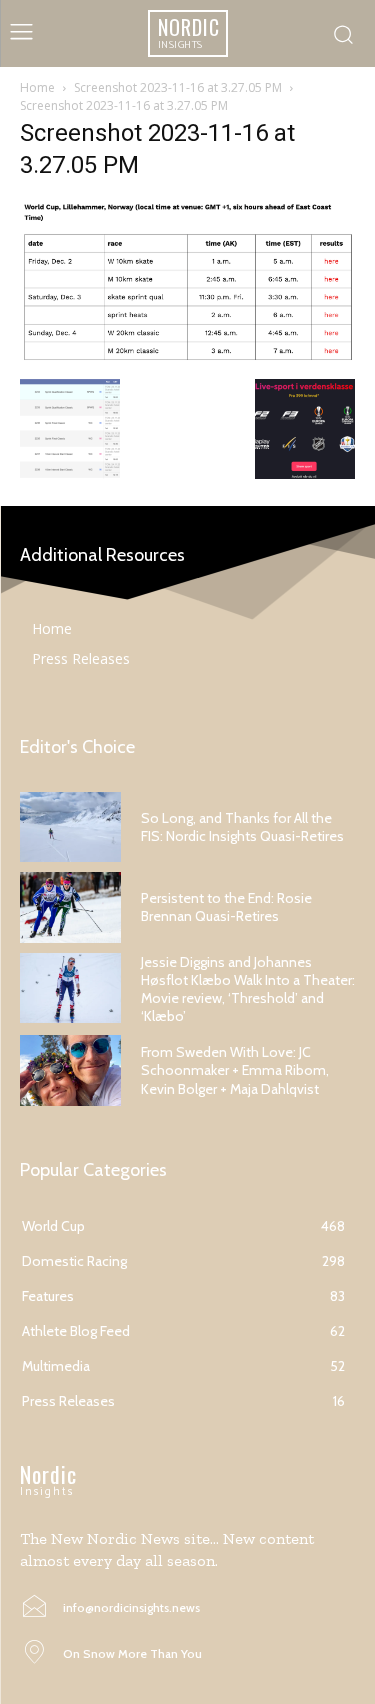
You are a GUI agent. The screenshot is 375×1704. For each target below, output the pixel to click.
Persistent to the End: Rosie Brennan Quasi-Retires (226, 907)
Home (37, 87)
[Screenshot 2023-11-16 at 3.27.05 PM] (187, 358)
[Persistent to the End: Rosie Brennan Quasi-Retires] (70, 907)
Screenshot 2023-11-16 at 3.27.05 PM (178, 87)
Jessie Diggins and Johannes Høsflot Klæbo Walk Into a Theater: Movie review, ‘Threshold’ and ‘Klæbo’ (248, 989)
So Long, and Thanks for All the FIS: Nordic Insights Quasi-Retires (242, 827)
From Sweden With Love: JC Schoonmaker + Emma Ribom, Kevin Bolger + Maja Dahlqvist (235, 1070)
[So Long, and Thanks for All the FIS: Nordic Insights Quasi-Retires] (70, 827)
